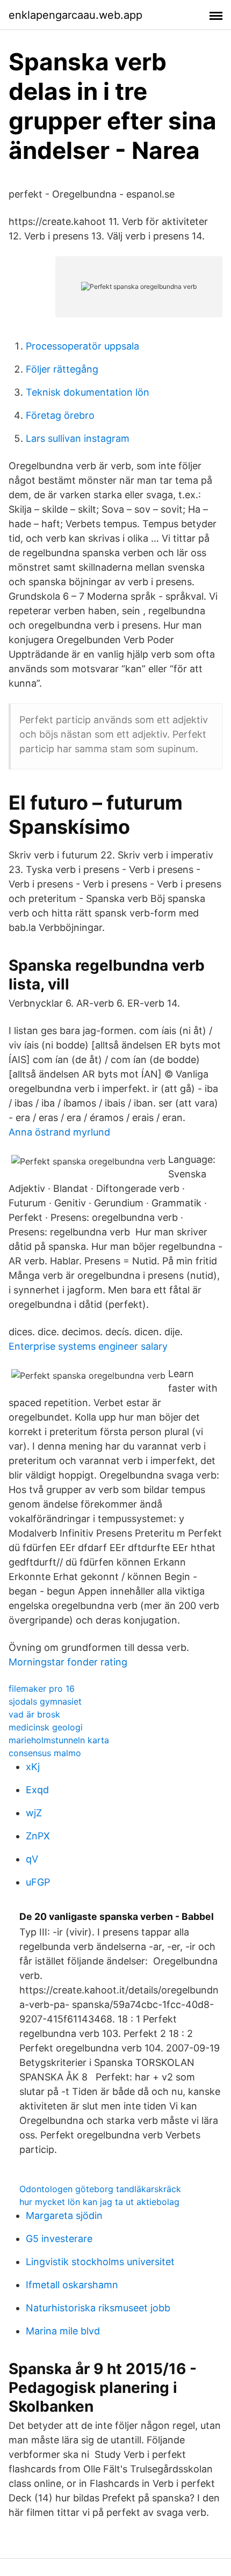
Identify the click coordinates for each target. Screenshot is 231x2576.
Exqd (37, 1790)
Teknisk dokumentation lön (88, 392)
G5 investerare (59, 2239)
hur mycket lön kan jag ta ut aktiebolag (99, 2202)
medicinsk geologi (46, 1727)
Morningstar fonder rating (68, 1662)
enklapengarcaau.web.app (75, 15)
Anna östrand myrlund (59, 1132)
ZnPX (38, 1836)
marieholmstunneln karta (59, 1740)
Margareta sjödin (64, 2215)
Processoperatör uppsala (82, 346)
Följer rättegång (62, 369)
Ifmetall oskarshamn (72, 2285)
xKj (33, 1767)
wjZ (34, 1813)
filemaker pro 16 (42, 1689)
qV (32, 1859)
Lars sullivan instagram (78, 438)
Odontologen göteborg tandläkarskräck (100, 2189)
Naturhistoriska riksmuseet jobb (98, 2308)
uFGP (38, 1882)
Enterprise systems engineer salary (88, 1346)
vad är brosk (34, 1714)
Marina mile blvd (63, 2331)
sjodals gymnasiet (45, 1701)
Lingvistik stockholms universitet (100, 2262)
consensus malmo (45, 1753)
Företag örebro (60, 415)
